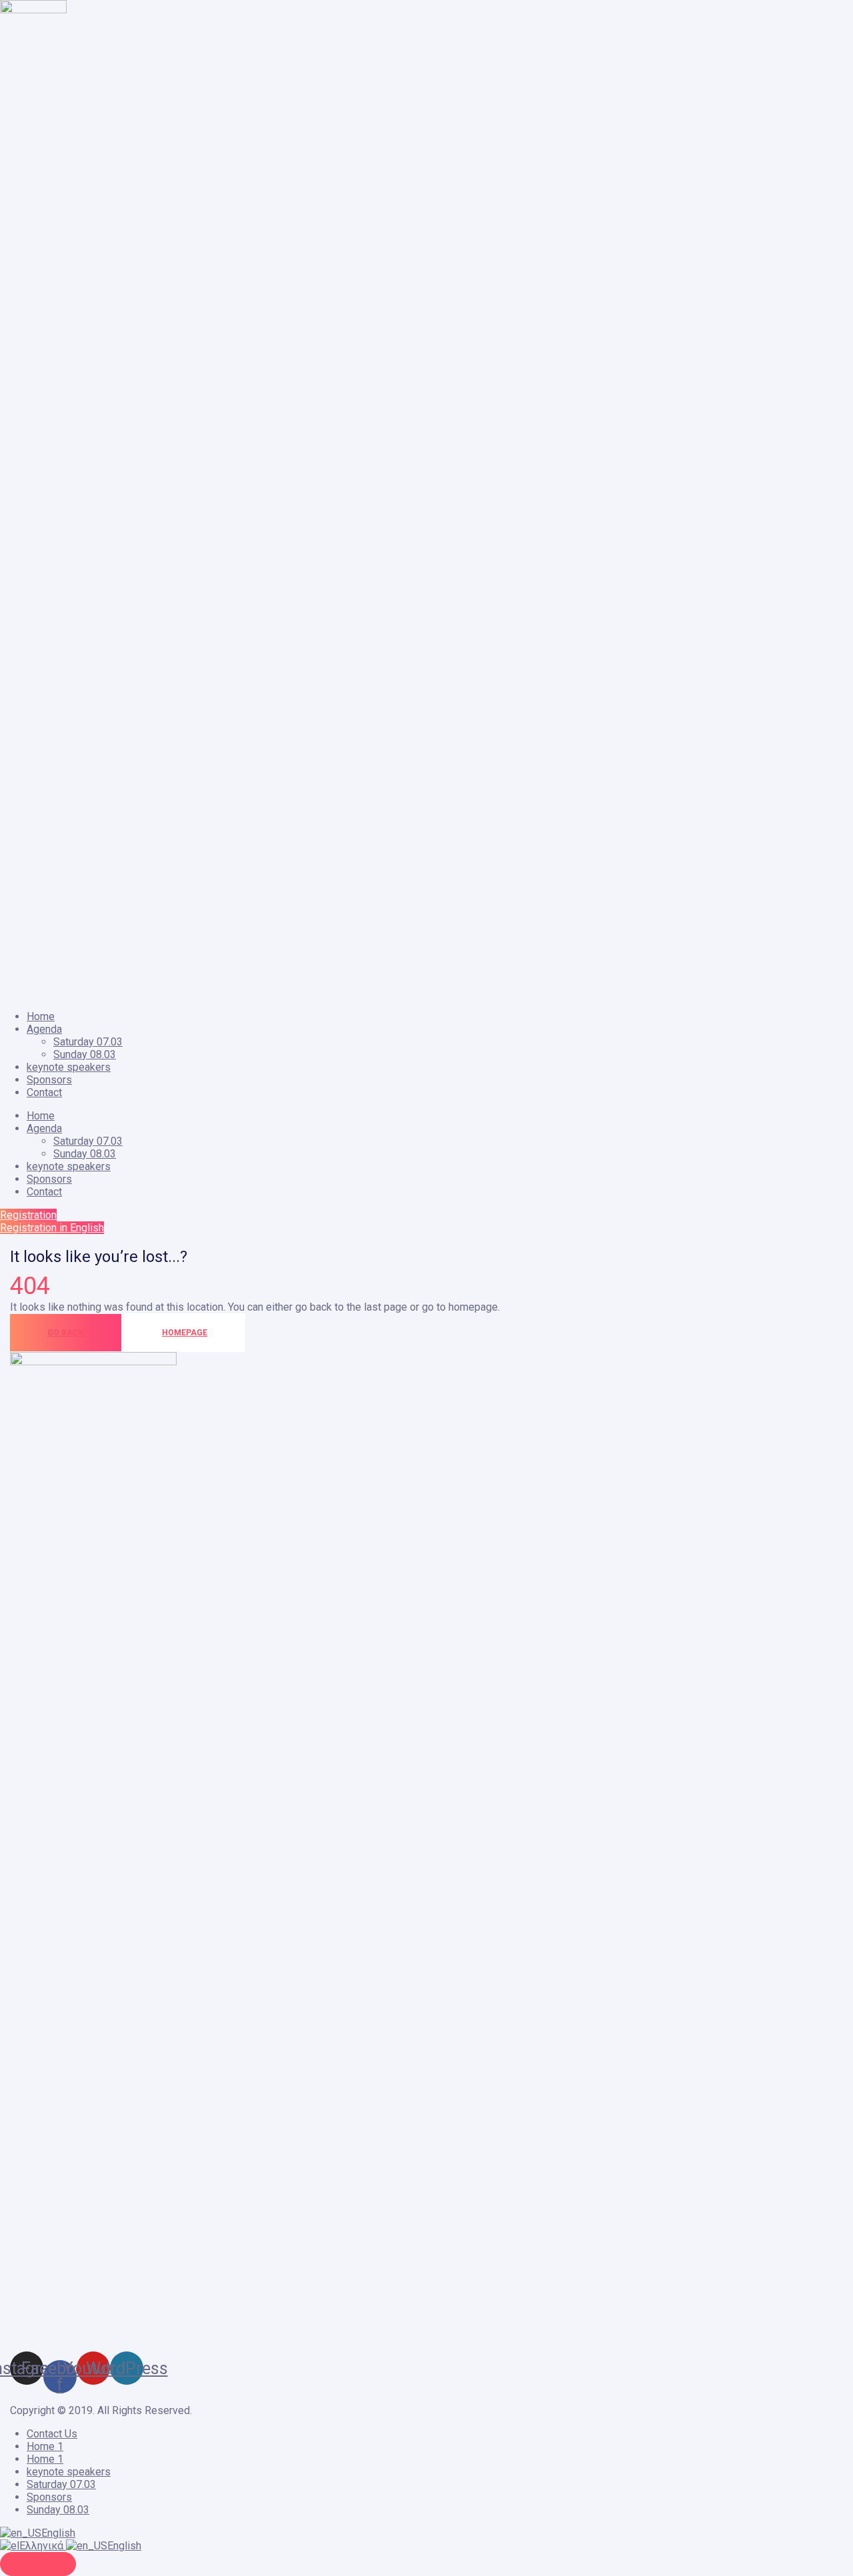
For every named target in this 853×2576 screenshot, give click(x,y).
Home (41, 1016)
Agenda (44, 1029)
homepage (185, 1333)
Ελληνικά (43, 2546)
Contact (44, 1092)
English (58, 2533)
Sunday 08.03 (85, 1054)
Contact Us (52, 2434)
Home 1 (45, 2446)
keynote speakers (69, 1067)
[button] (28, 1215)
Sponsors (49, 1080)
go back (66, 1333)
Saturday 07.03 (88, 1042)
